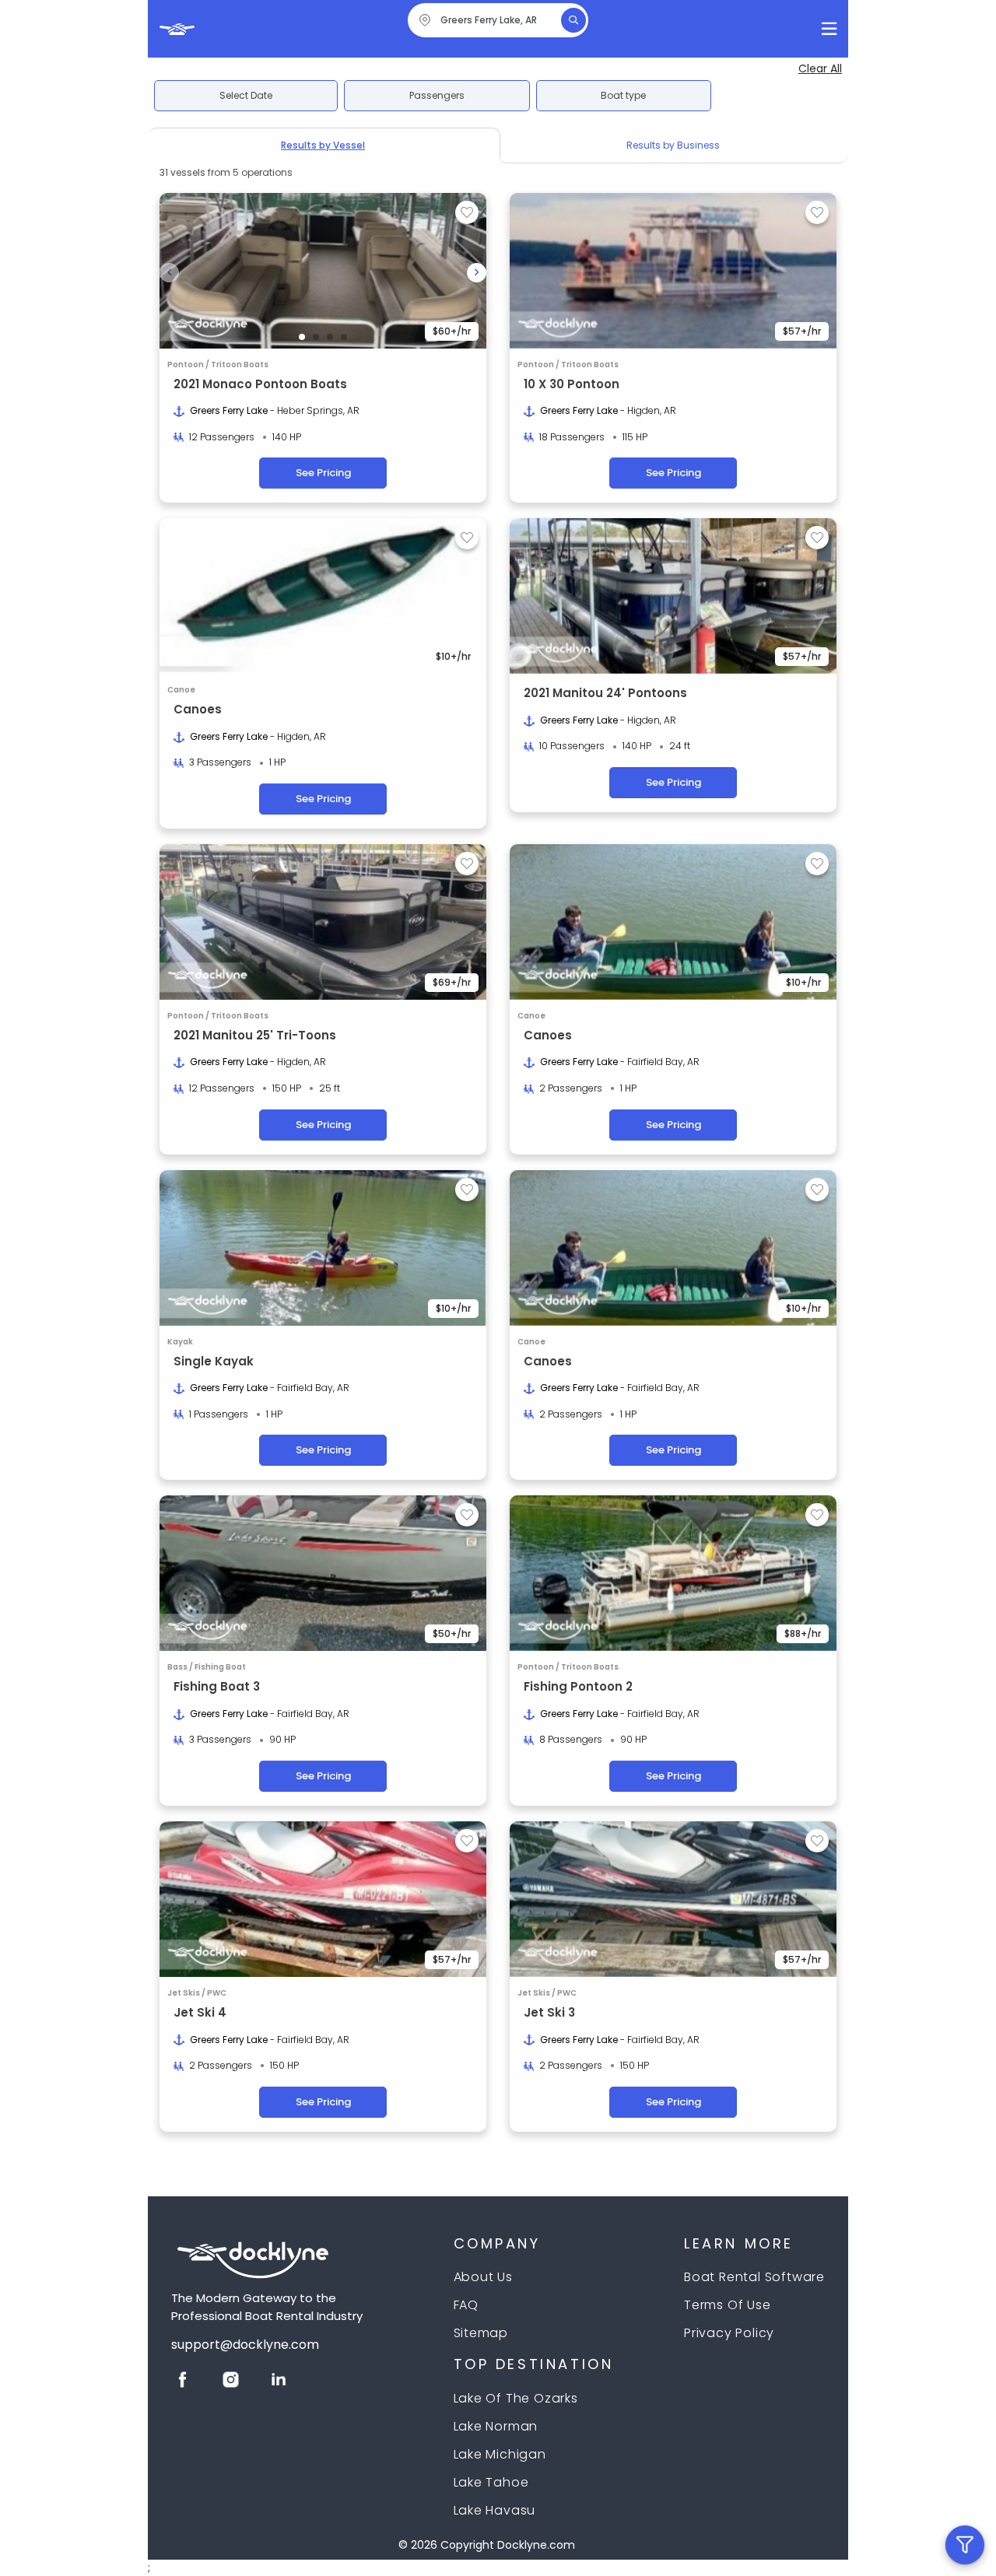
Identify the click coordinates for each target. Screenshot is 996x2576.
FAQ (466, 2305)
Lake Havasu (495, 2510)
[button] (302, 337)
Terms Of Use (728, 2305)
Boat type (623, 95)
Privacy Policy (729, 2333)
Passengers (437, 95)
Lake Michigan (500, 2454)
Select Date (246, 95)
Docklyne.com (536, 2545)
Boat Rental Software (754, 2277)
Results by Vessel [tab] (323, 145)
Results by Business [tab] (673, 145)
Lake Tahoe (491, 2482)
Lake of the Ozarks (516, 2398)
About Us (483, 2277)
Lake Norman (496, 2426)
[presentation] (169, 273)
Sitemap (481, 2333)
